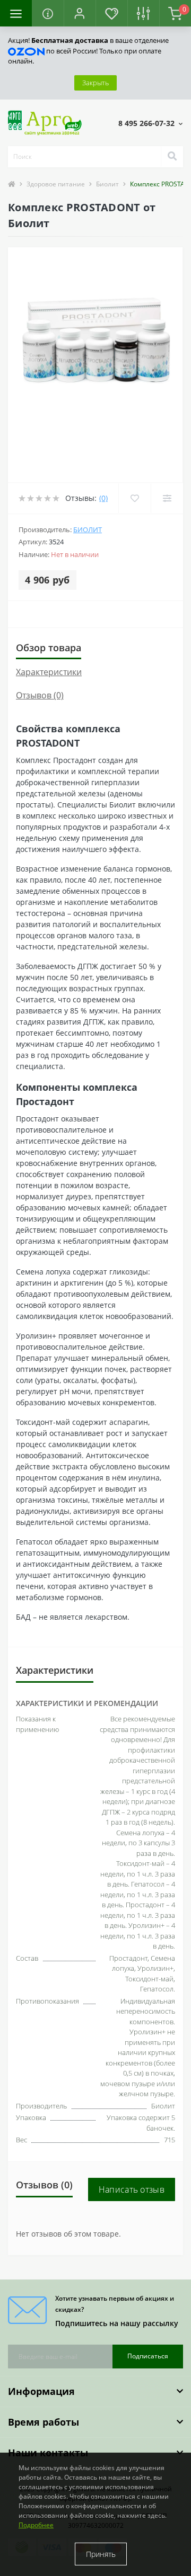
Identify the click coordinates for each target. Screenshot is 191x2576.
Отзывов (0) (40, 695)
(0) (103, 498)
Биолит (107, 184)
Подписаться (148, 2356)
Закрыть (95, 83)
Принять (101, 2554)
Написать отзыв (132, 2189)
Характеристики (49, 672)
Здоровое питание (56, 184)
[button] (80, 13)
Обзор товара (49, 648)
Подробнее (36, 2525)
